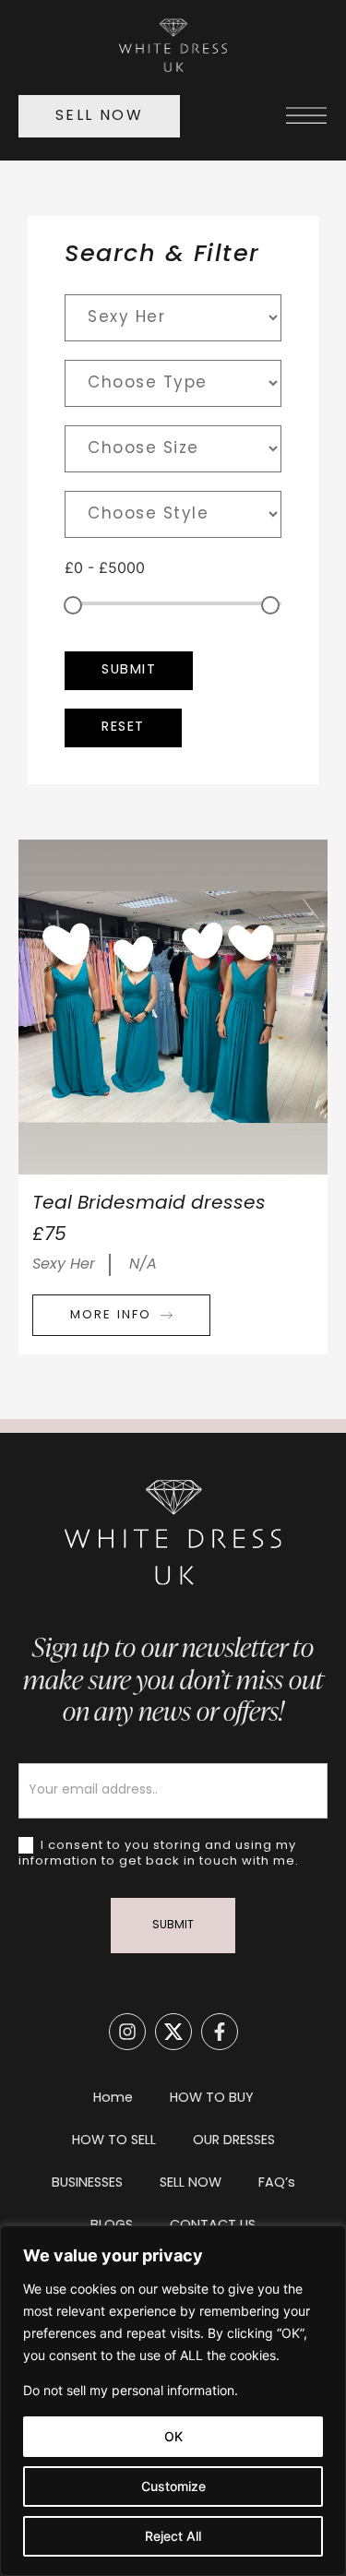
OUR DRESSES (234, 2141)
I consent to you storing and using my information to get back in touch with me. (159, 1854)
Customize (173, 2486)
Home (113, 2099)
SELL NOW (191, 2183)
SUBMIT (173, 1926)
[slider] (73, 605)
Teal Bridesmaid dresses (149, 1204)
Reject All (173, 2536)
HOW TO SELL (114, 2141)
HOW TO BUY (212, 2099)
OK (173, 2436)
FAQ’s (277, 2183)
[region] (173, 2401)
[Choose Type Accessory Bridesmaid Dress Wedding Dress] (173, 383)
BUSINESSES (87, 2183)
